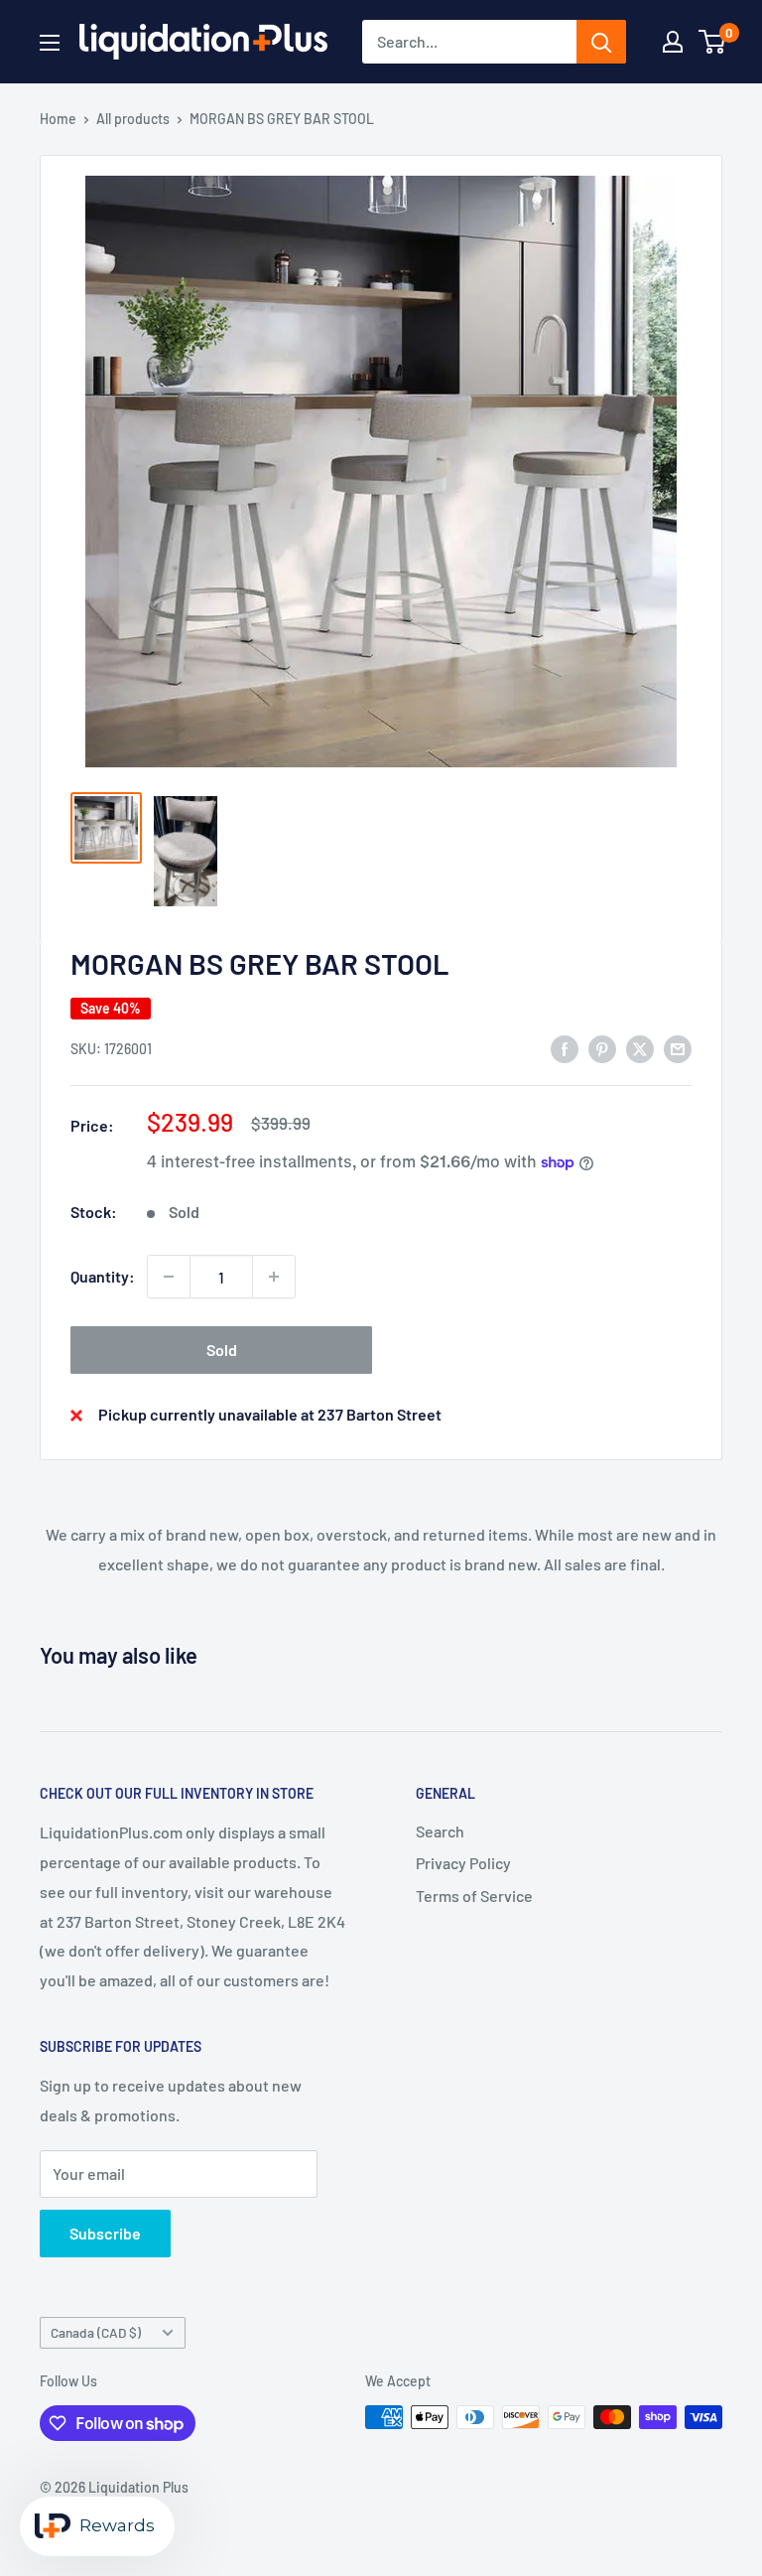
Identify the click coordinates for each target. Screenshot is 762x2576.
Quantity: (103, 1276)
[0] (713, 42)
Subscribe (105, 2233)
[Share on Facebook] (565, 1048)
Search (440, 1831)
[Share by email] (678, 1048)
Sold (222, 1350)
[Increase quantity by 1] (274, 1277)
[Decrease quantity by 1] (169, 1277)
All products (133, 119)
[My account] (673, 42)
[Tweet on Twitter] (640, 1048)
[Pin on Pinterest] (602, 1048)
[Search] (601, 42)
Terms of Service (474, 1896)
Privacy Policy (463, 1863)
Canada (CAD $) (96, 2332)
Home (58, 119)
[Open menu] (50, 43)
